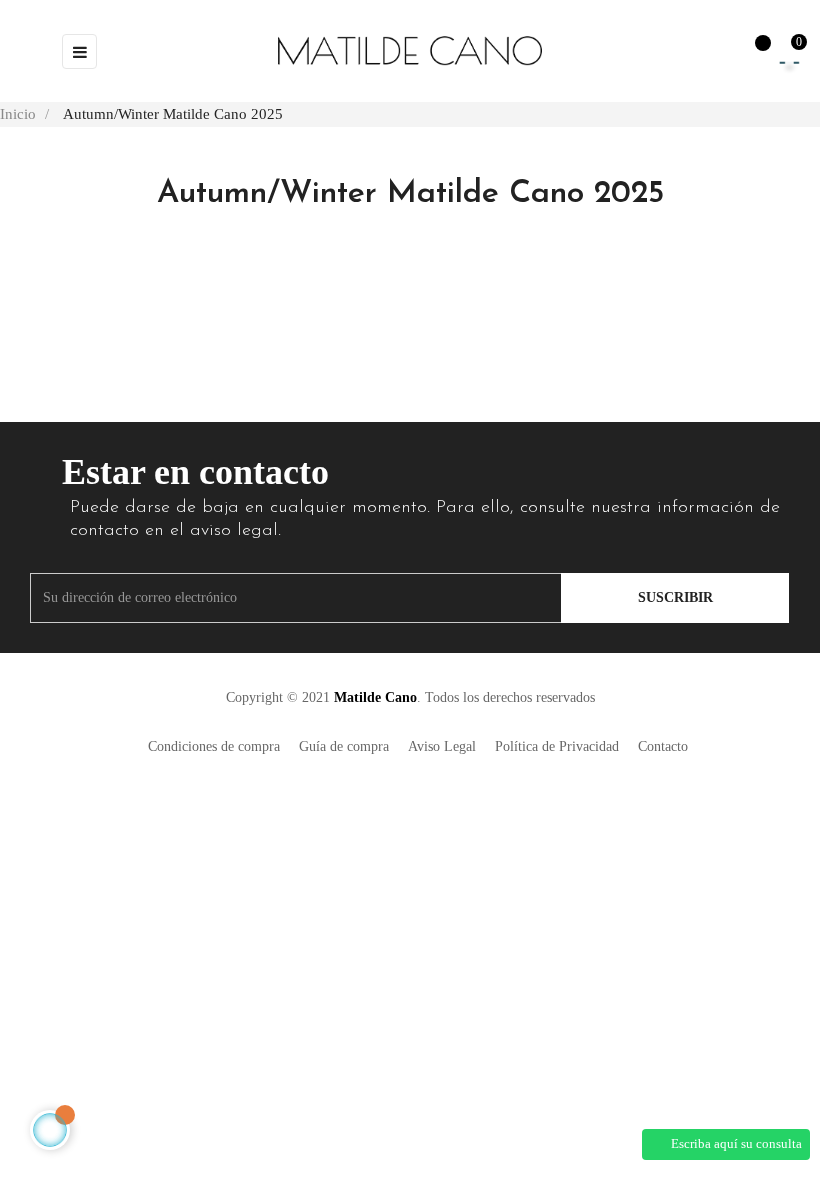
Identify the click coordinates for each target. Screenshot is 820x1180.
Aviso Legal (442, 746)
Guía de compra (344, 746)
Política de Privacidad (557, 746)
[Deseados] (753, 52)
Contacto (663, 746)
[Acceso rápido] (710, 51)
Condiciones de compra (214, 746)
